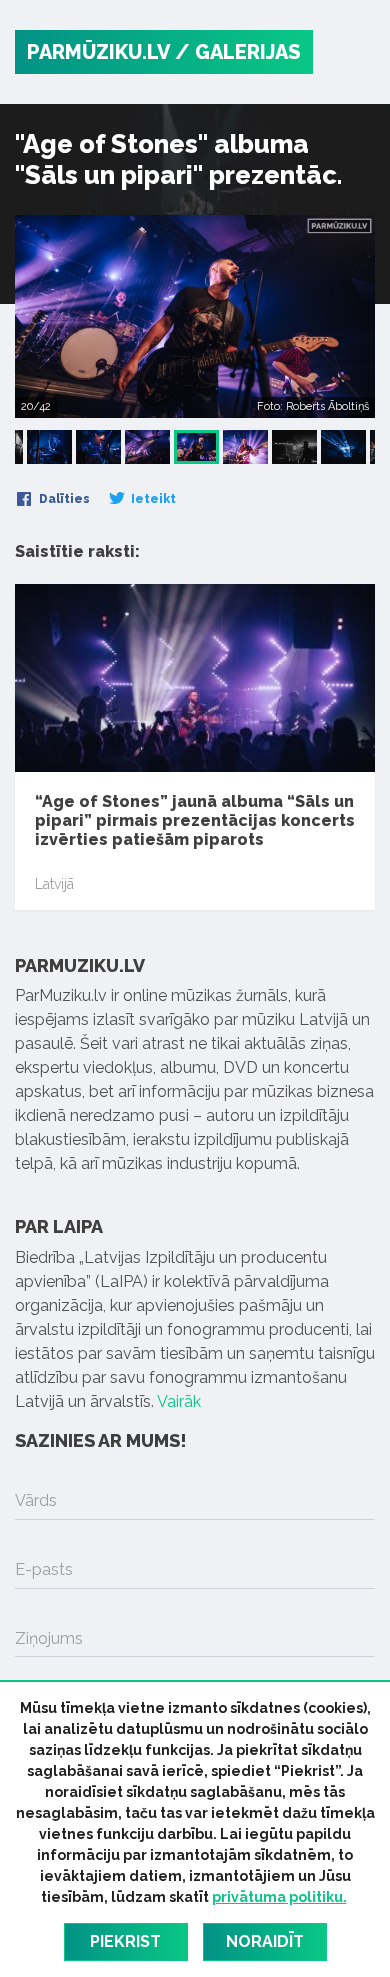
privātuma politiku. (279, 1897)
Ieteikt (152, 499)
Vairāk (179, 1401)
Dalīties (63, 499)
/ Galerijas (238, 52)
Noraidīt (265, 1941)
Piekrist (125, 1941)
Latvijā (54, 884)
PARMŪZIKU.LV (98, 52)
